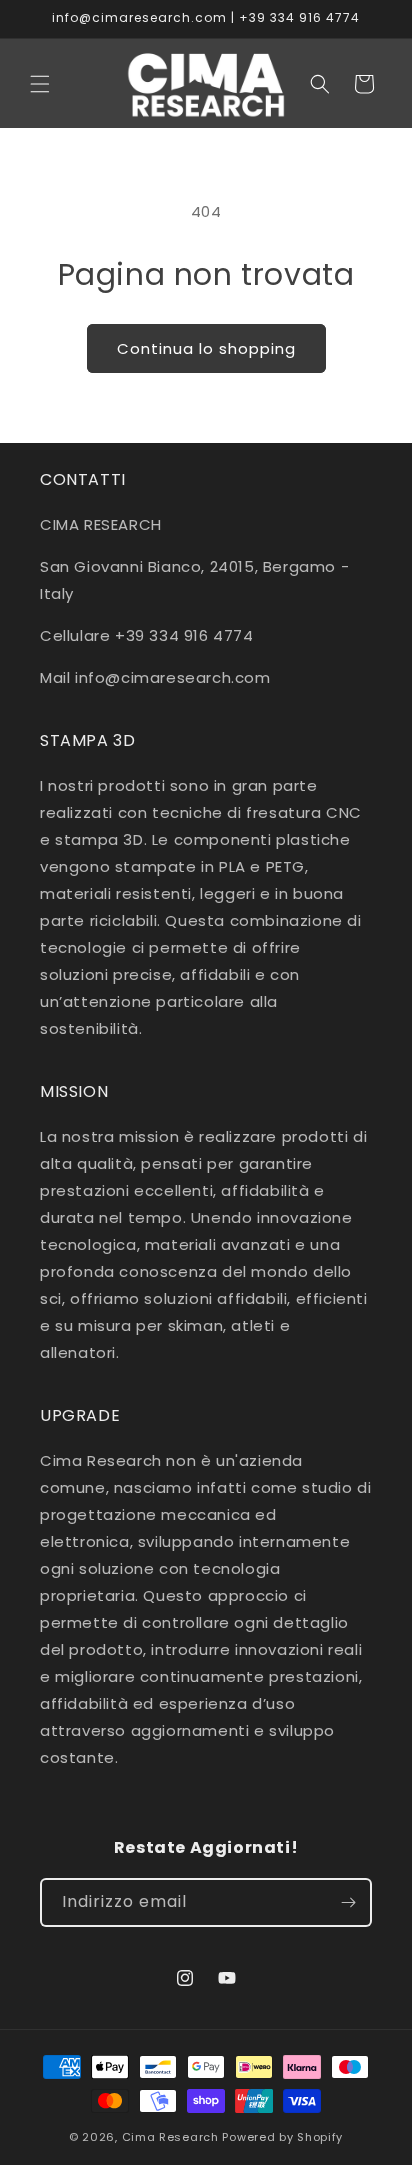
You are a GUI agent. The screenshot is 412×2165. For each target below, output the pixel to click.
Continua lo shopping (206, 348)
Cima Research (170, 2137)
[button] (40, 84)
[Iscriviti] (348, 1902)
